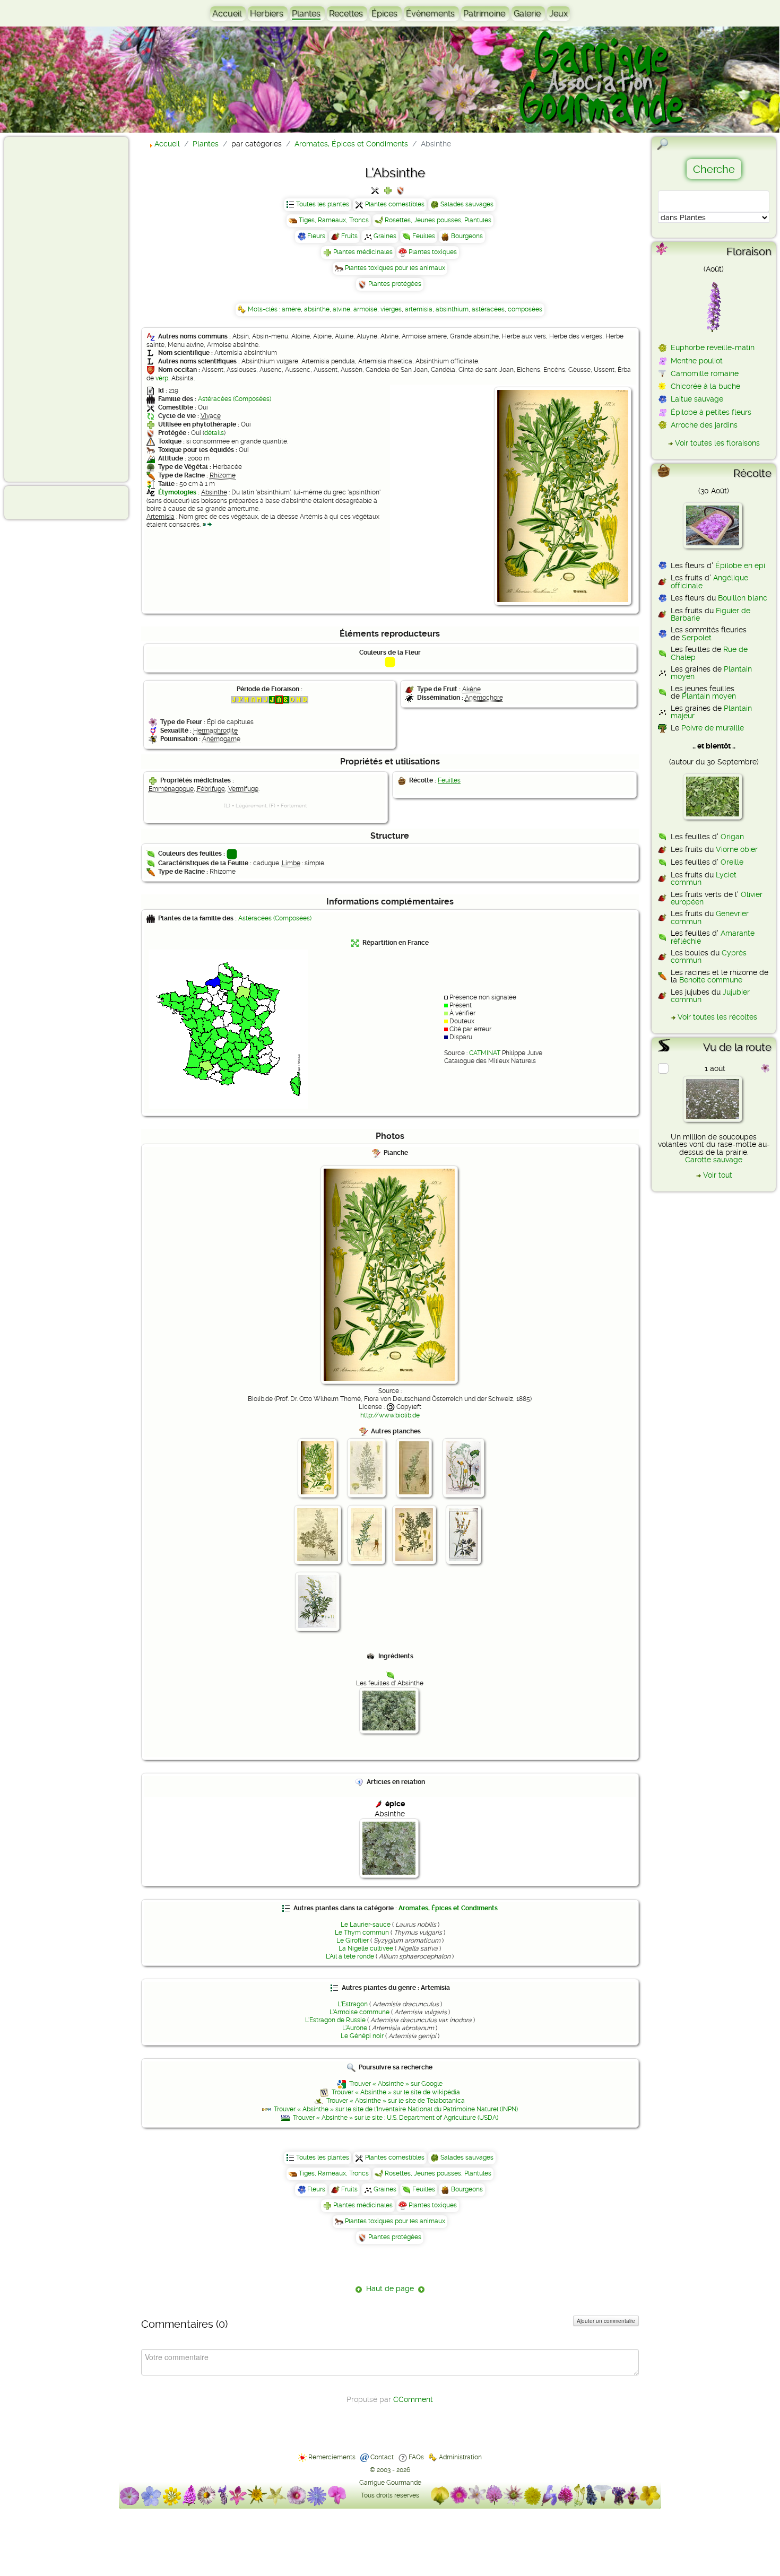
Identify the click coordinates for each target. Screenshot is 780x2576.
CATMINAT (485, 1053)
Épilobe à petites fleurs (711, 412)
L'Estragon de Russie (335, 2020)
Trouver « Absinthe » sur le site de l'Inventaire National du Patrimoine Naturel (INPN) (396, 2109)
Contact (382, 2457)
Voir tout (718, 1175)
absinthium (452, 309)
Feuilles (424, 236)
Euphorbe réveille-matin (713, 347)
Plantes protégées (395, 284)
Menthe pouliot (697, 361)
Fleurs (316, 236)
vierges (391, 309)
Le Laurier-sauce (366, 1925)
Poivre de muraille (713, 728)
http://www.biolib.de (390, 1415)
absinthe (317, 309)
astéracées (488, 309)
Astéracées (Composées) (235, 399)
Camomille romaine (705, 373)
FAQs (416, 2457)
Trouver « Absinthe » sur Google (396, 2084)
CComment (413, 2399)
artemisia (419, 309)
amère (291, 309)
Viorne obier (737, 849)
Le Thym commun (362, 1933)
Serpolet (697, 638)
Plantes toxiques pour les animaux (395, 268)
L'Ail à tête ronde (350, 1956)
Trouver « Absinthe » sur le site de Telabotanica (396, 2101)
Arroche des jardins (704, 425)
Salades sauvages (467, 204)
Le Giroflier (353, 1940)
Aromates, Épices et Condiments (448, 1908)
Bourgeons (467, 236)
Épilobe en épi (740, 565)
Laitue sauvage (697, 399)
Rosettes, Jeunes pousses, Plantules (438, 220)
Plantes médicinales (363, 252)
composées (525, 309)
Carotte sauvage (714, 1160)
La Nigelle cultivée (366, 1948)
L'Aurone (355, 2028)
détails (214, 433)
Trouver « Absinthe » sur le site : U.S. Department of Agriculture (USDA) (396, 2118)
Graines (385, 236)
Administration (460, 2457)
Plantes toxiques (433, 252)
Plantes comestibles (395, 204)
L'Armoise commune (359, 2012)
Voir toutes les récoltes (717, 1017)
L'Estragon (353, 2004)
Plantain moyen (709, 696)
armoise (365, 309)
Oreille (732, 862)
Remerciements (332, 2457)
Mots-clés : (265, 309)
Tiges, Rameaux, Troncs (334, 220)
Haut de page (390, 2288)
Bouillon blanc (743, 598)
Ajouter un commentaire (606, 2321)
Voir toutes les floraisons (717, 443)
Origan (732, 837)
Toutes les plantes (323, 204)
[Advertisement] (51, 309)
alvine (341, 309)
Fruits (349, 236)
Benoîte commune (711, 980)
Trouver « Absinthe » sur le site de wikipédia (396, 2092)
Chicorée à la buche (705, 386)
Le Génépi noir (362, 2036)
